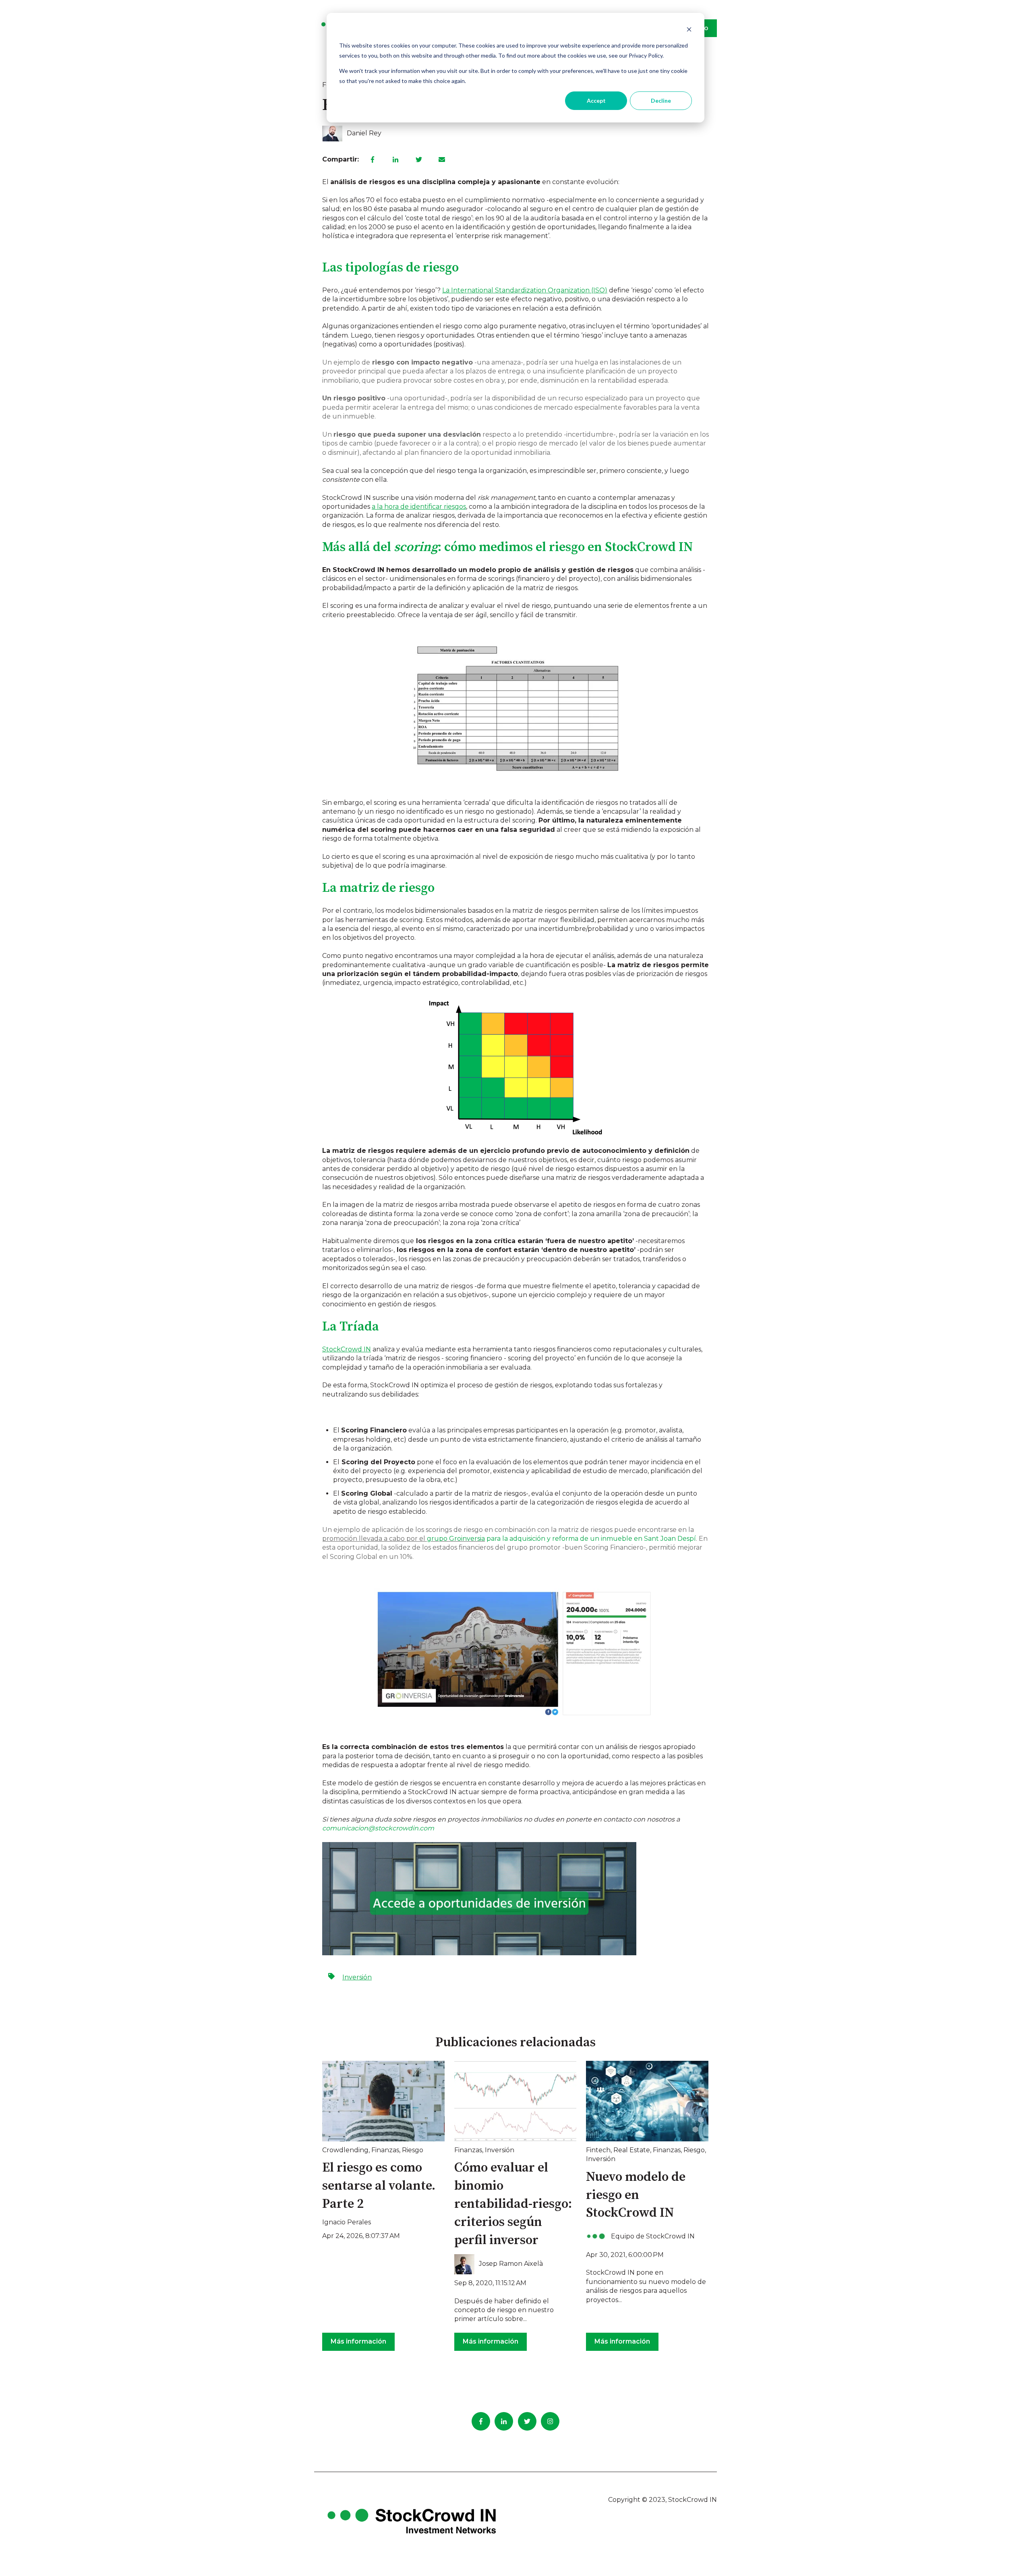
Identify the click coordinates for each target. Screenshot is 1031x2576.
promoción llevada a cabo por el (404, 1539)
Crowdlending (345, 2150)
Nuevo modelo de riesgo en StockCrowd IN (636, 2195)
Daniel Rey (364, 133)
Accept (596, 101)
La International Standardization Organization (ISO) (525, 290)
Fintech (598, 2150)
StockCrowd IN (347, 1349)
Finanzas (385, 2150)
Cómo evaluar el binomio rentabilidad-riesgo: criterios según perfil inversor (513, 2204)
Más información (358, 2341)
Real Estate (632, 2150)
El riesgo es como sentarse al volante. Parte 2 (379, 2186)
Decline (661, 101)
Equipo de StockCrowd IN (653, 2236)
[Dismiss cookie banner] (689, 30)
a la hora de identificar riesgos (419, 507)
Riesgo (413, 2150)
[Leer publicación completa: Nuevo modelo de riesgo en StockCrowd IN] (647, 2101)
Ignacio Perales (347, 2222)
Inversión (357, 1977)
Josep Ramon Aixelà (511, 2264)
